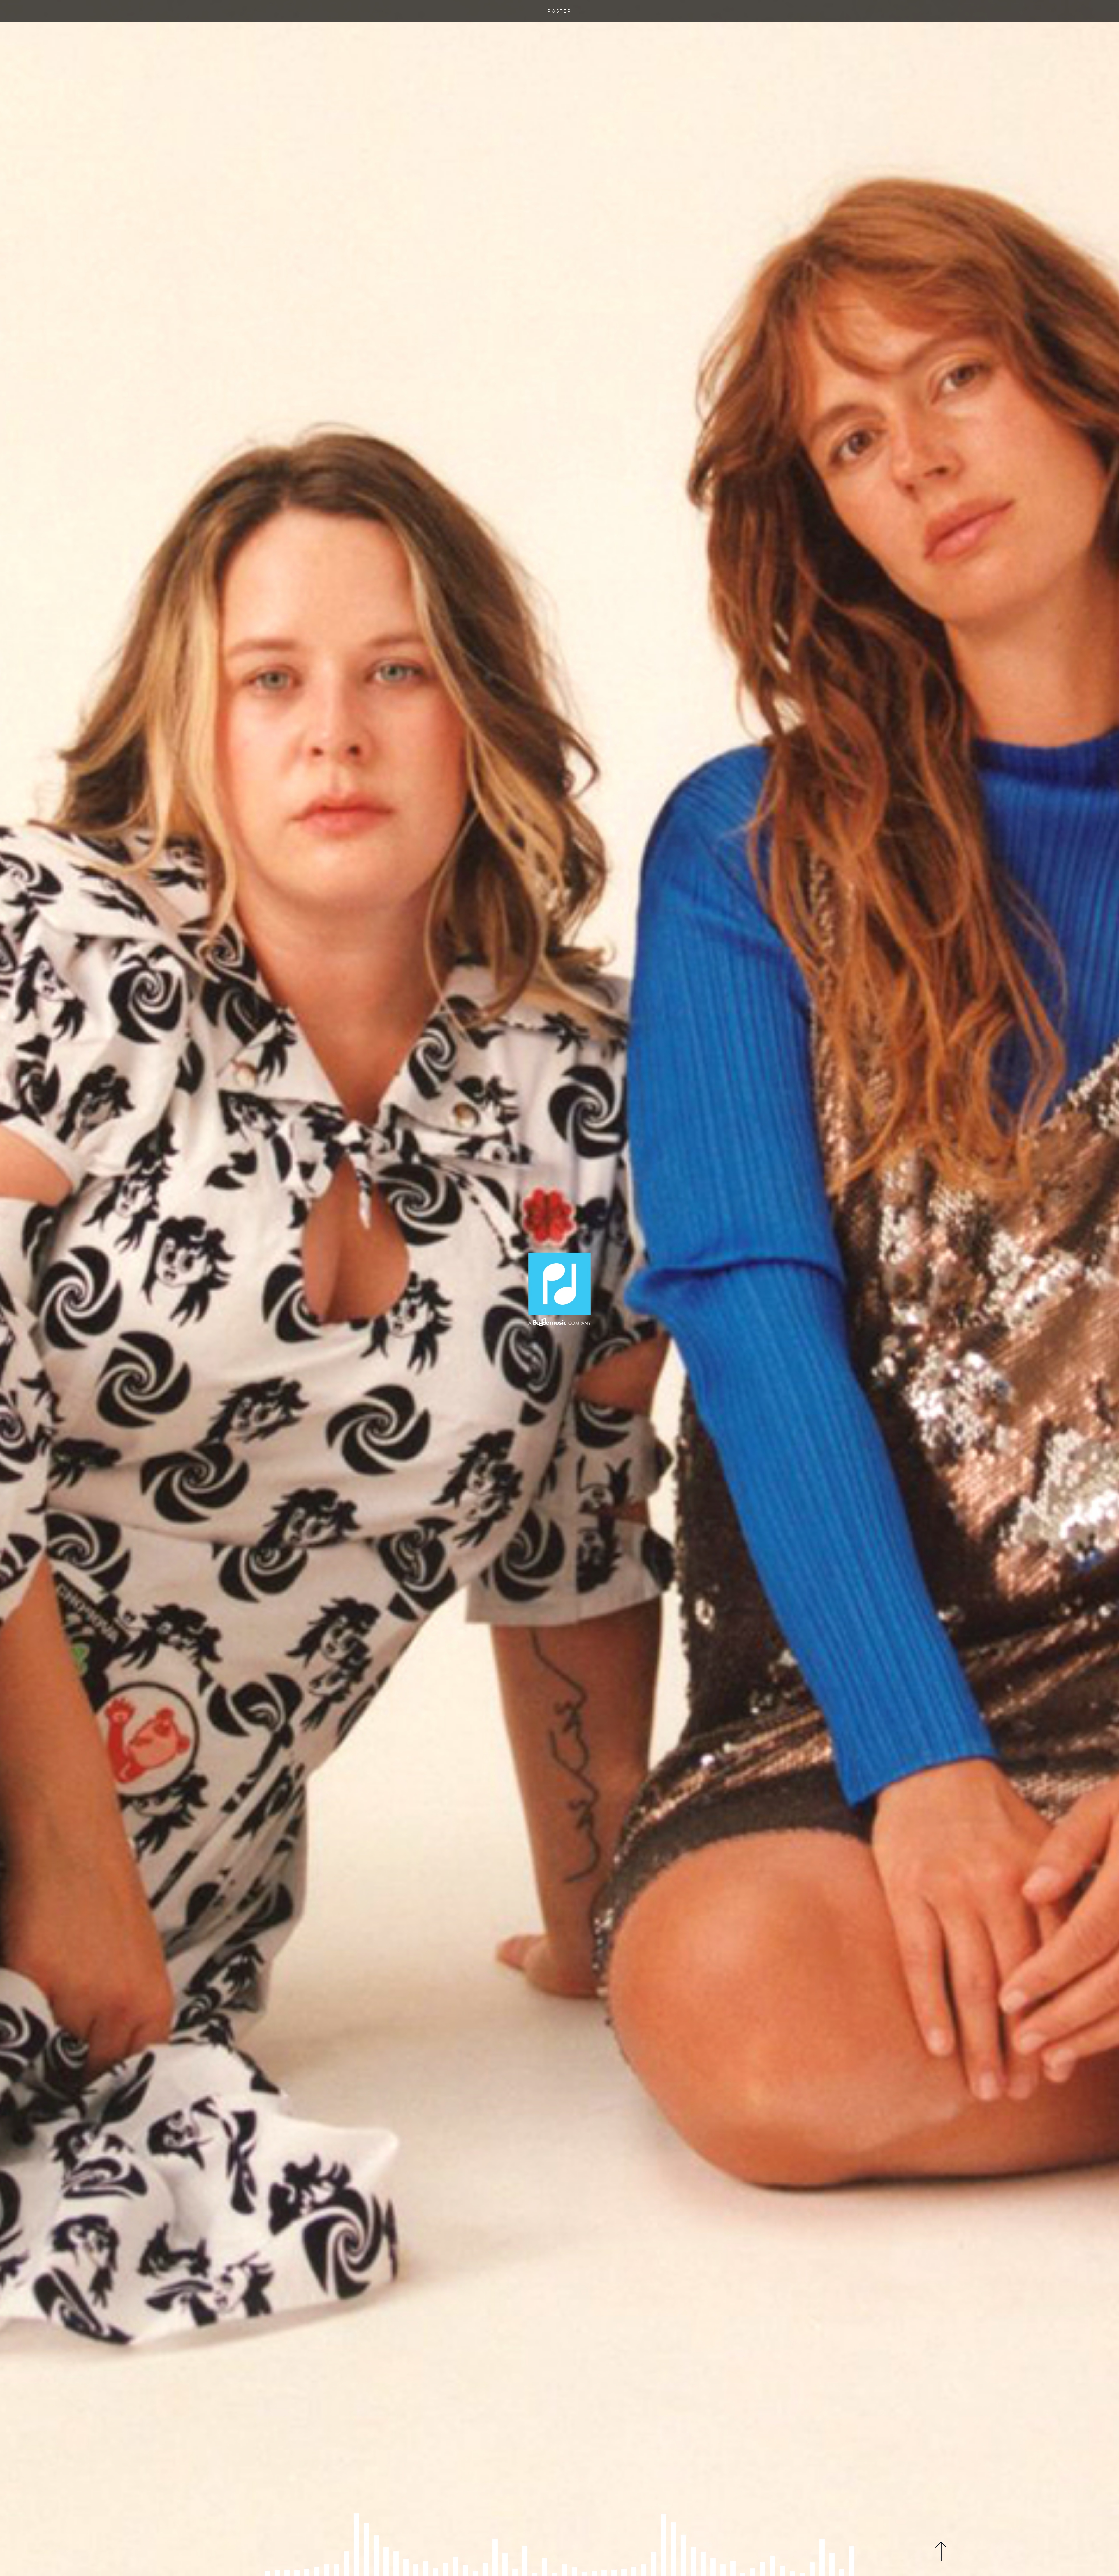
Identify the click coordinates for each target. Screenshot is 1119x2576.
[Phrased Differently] (559, 1289)
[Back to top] (941, 2551)
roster (559, 11)
